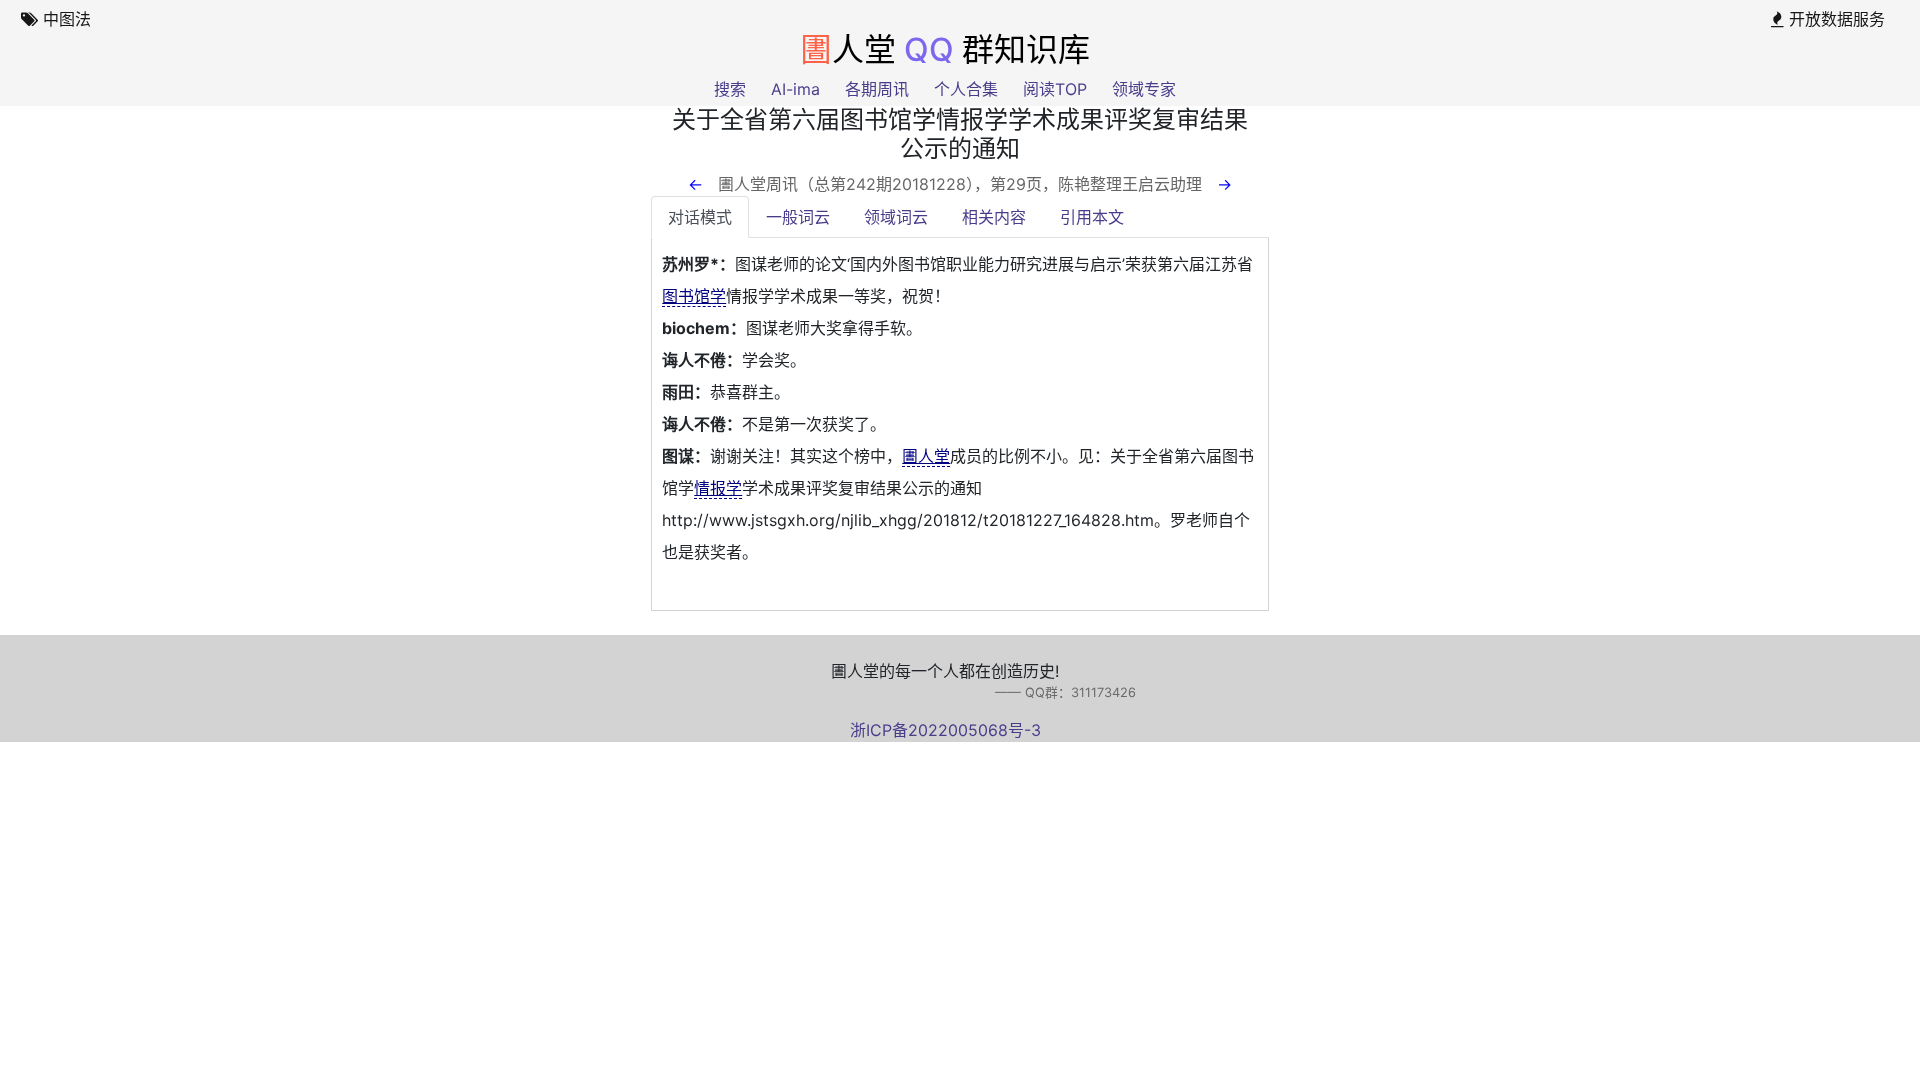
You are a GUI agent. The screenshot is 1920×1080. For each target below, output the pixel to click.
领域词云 (896, 217)
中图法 (64, 19)
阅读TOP (1055, 89)
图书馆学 (694, 296)
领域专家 (1144, 89)
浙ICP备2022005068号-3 (945, 730)
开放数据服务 (1834, 19)
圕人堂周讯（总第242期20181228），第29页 (880, 184)
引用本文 (1092, 217)
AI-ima (795, 89)
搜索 (730, 89)
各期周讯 (877, 89)
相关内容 (994, 217)
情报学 (718, 488)
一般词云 (798, 217)
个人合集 (966, 89)
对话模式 (700, 217)
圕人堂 (926, 456)
